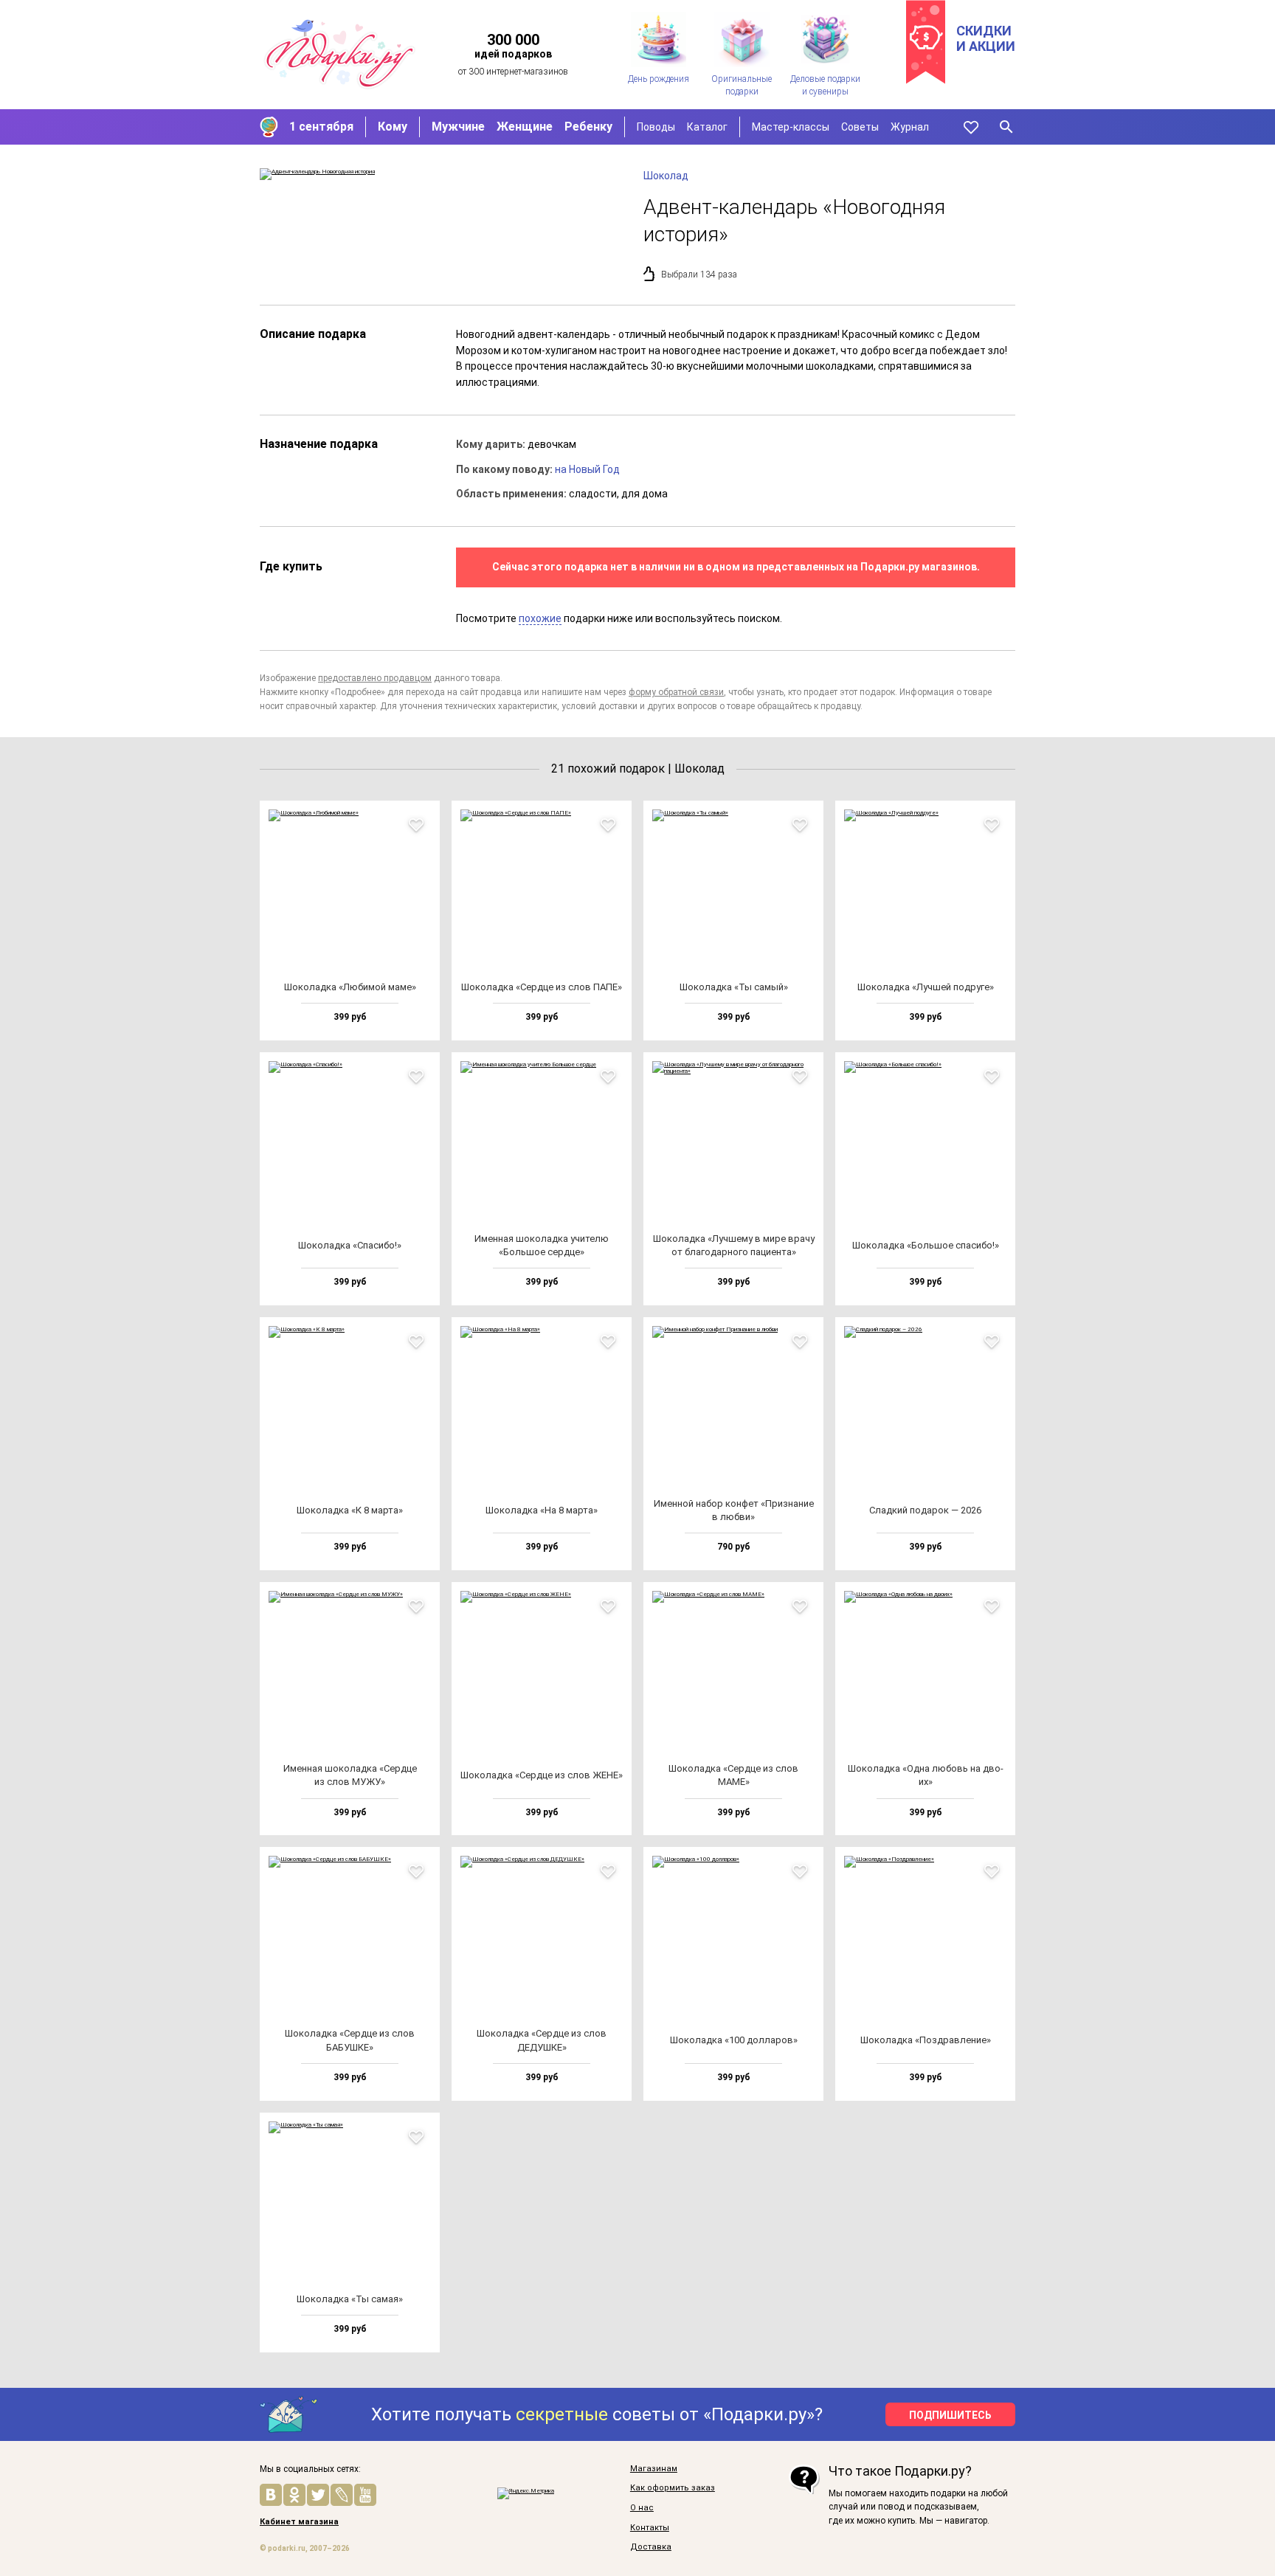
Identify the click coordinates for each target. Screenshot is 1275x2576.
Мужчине (458, 127)
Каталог (707, 127)
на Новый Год (587, 469)
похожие (540, 618)
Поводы (656, 127)
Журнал (910, 127)
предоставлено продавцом (375, 678)
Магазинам (654, 2469)
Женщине (525, 127)
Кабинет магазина (299, 2522)
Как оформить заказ (673, 2488)
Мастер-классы (791, 127)
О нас (642, 2508)
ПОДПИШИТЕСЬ (950, 2415)
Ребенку (588, 127)
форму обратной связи (676, 692)
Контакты (650, 2528)
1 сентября (321, 127)
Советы (860, 127)
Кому (393, 127)
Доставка (651, 2547)
